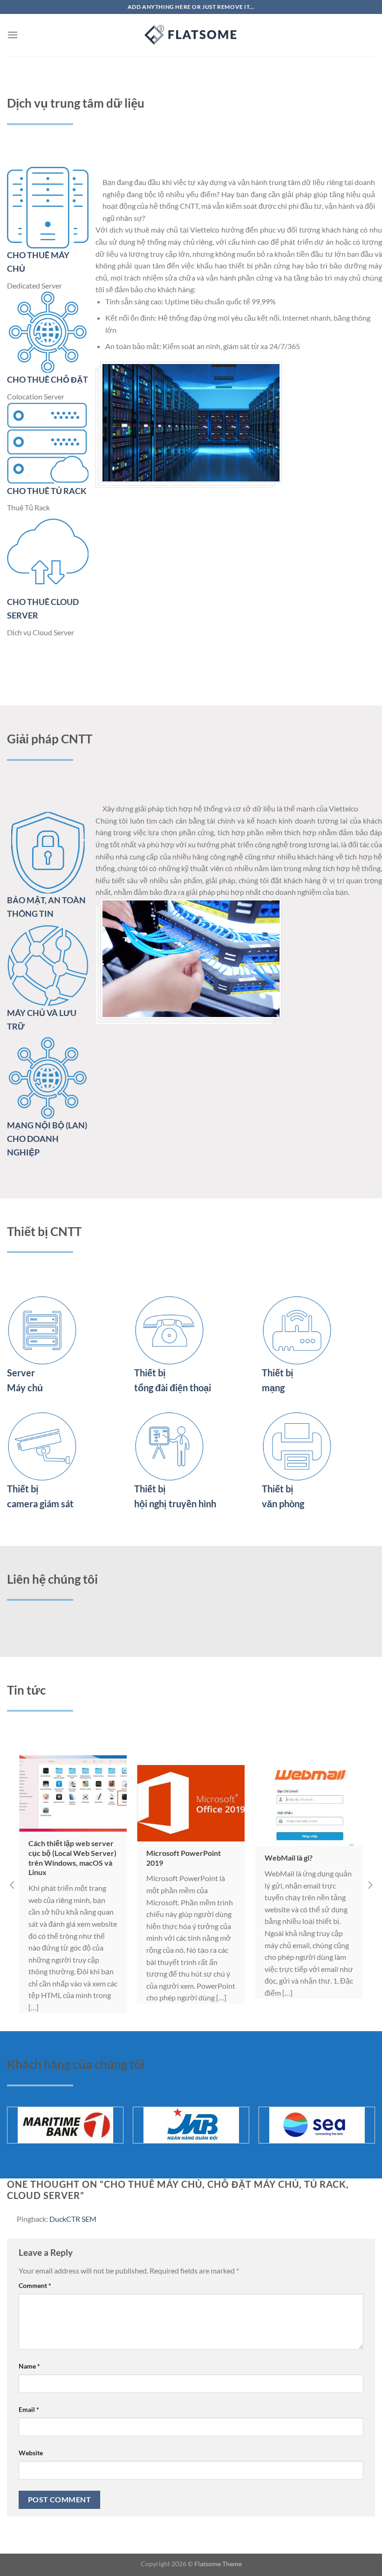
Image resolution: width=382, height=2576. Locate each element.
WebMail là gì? (289, 1858)
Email (29, 2409)
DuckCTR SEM (73, 2219)
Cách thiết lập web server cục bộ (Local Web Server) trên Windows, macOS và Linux (72, 1858)
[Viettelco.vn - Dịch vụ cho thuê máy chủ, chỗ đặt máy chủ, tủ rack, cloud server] (191, 35)
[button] (12, 1884)
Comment (35, 2285)
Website (31, 2453)
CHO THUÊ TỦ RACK (47, 491)
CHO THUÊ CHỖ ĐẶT (48, 379)
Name (29, 2366)
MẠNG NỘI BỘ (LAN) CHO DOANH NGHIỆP (47, 1139)
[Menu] (13, 35)
